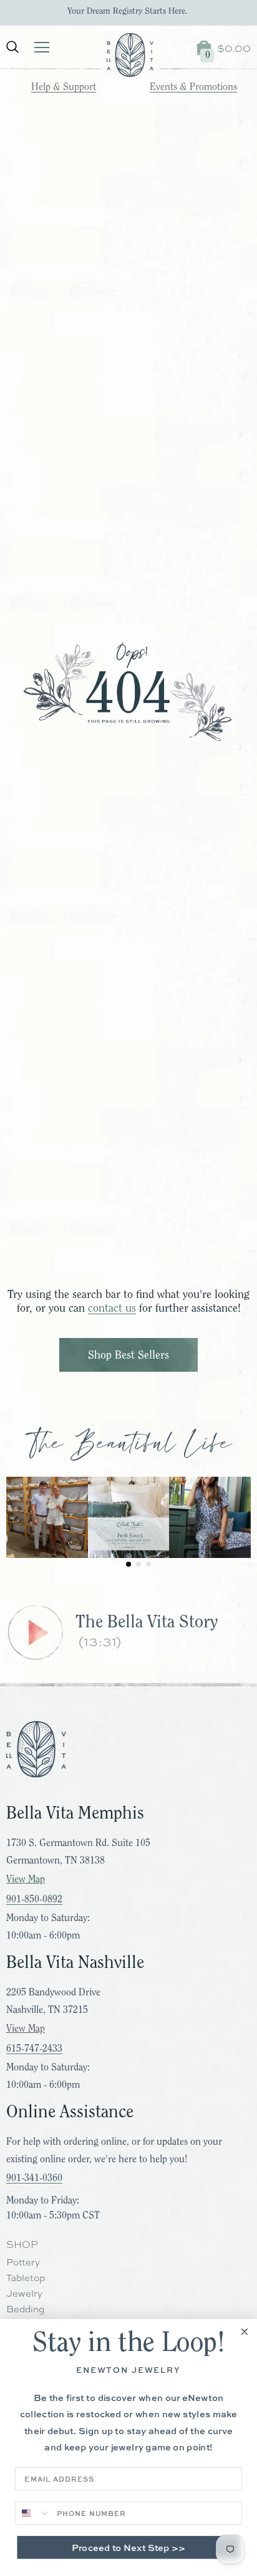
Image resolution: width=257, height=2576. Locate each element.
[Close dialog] (245, 2332)
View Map (26, 1879)
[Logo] (130, 55)
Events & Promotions (193, 87)
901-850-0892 (34, 1899)
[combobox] (33, 2513)
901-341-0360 (34, 2178)
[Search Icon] (12, 47)
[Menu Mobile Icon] (42, 47)
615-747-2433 (34, 2049)
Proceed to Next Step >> (128, 2547)
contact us (112, 1308)
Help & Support (64, 87)
